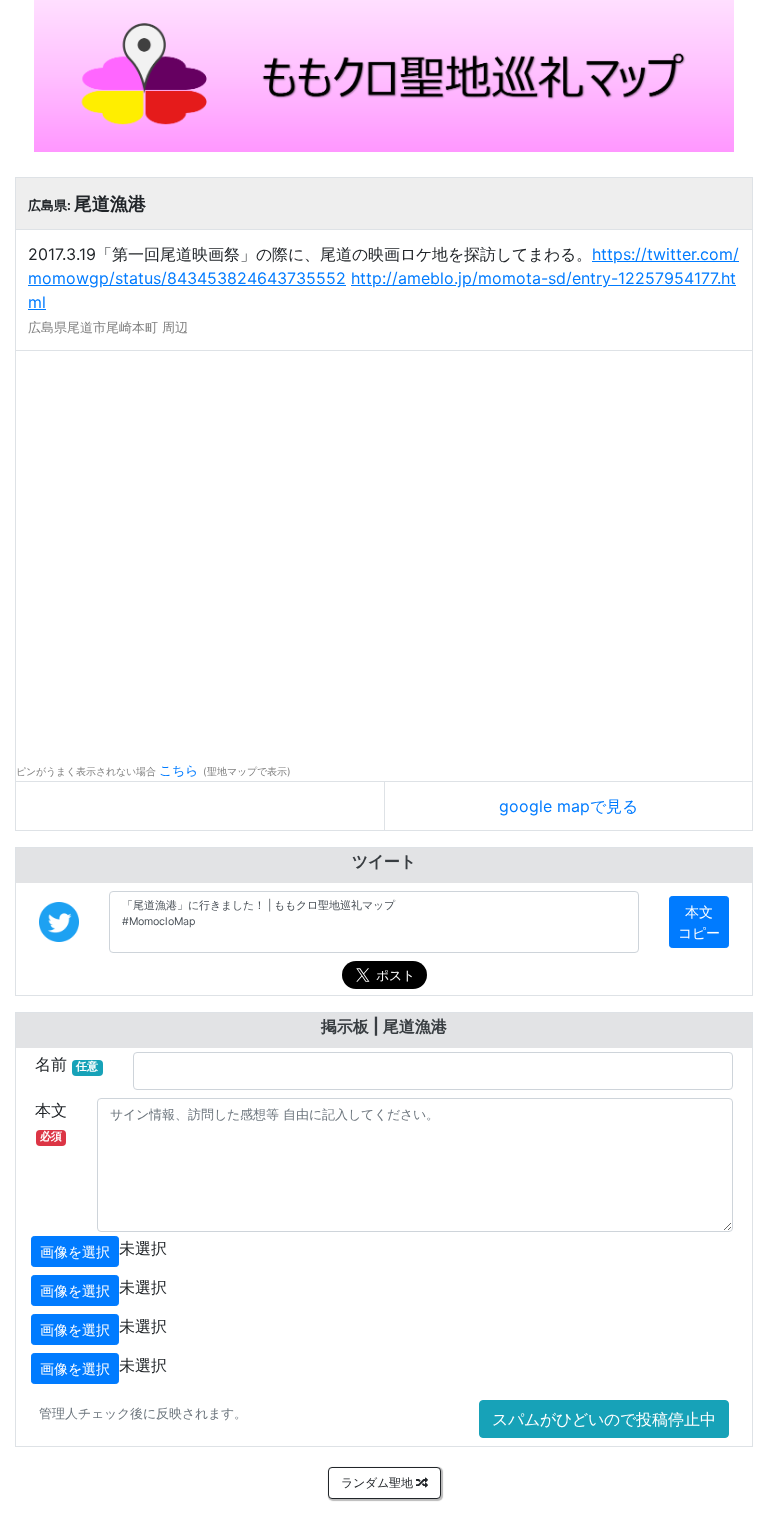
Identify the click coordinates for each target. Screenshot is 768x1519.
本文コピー (699, 922)
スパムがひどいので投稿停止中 (604, 1419)
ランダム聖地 (378, 1482)
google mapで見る (568, 806)
